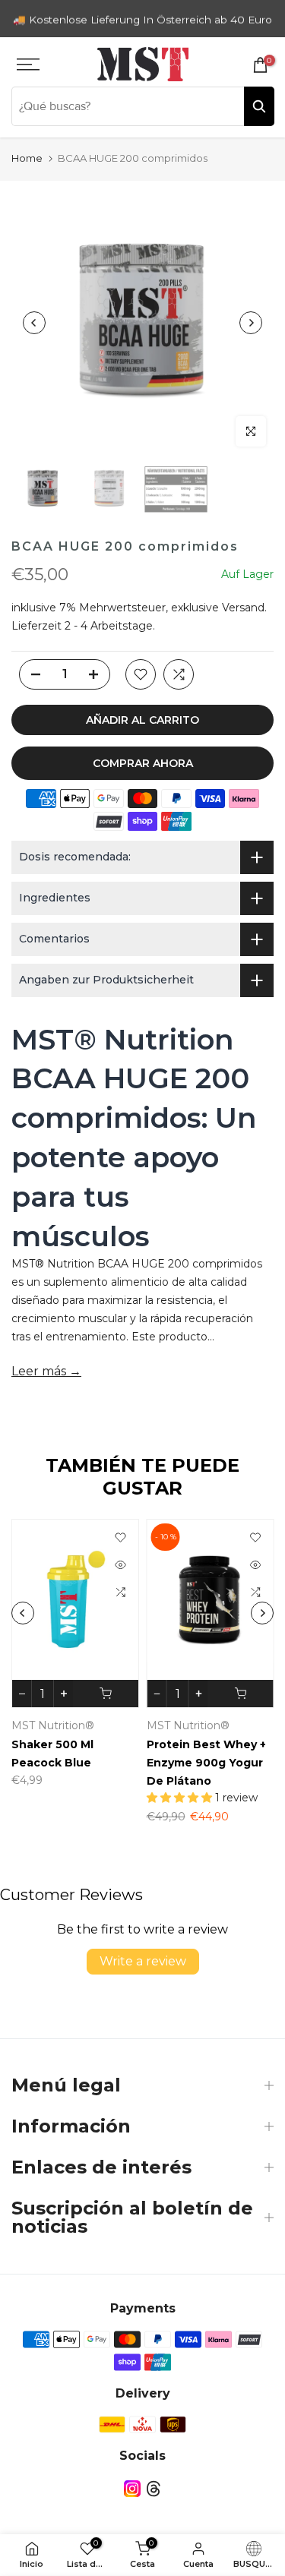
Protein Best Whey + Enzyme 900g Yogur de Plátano (206, 1763)
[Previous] (34, 323)
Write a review (143, 1961)
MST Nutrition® (53, 1725)
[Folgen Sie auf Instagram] (132, 2489)
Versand (243, 608)
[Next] (251, 323)
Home (27, 158)
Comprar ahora (143, 763)
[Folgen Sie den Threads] (154, 2489)
